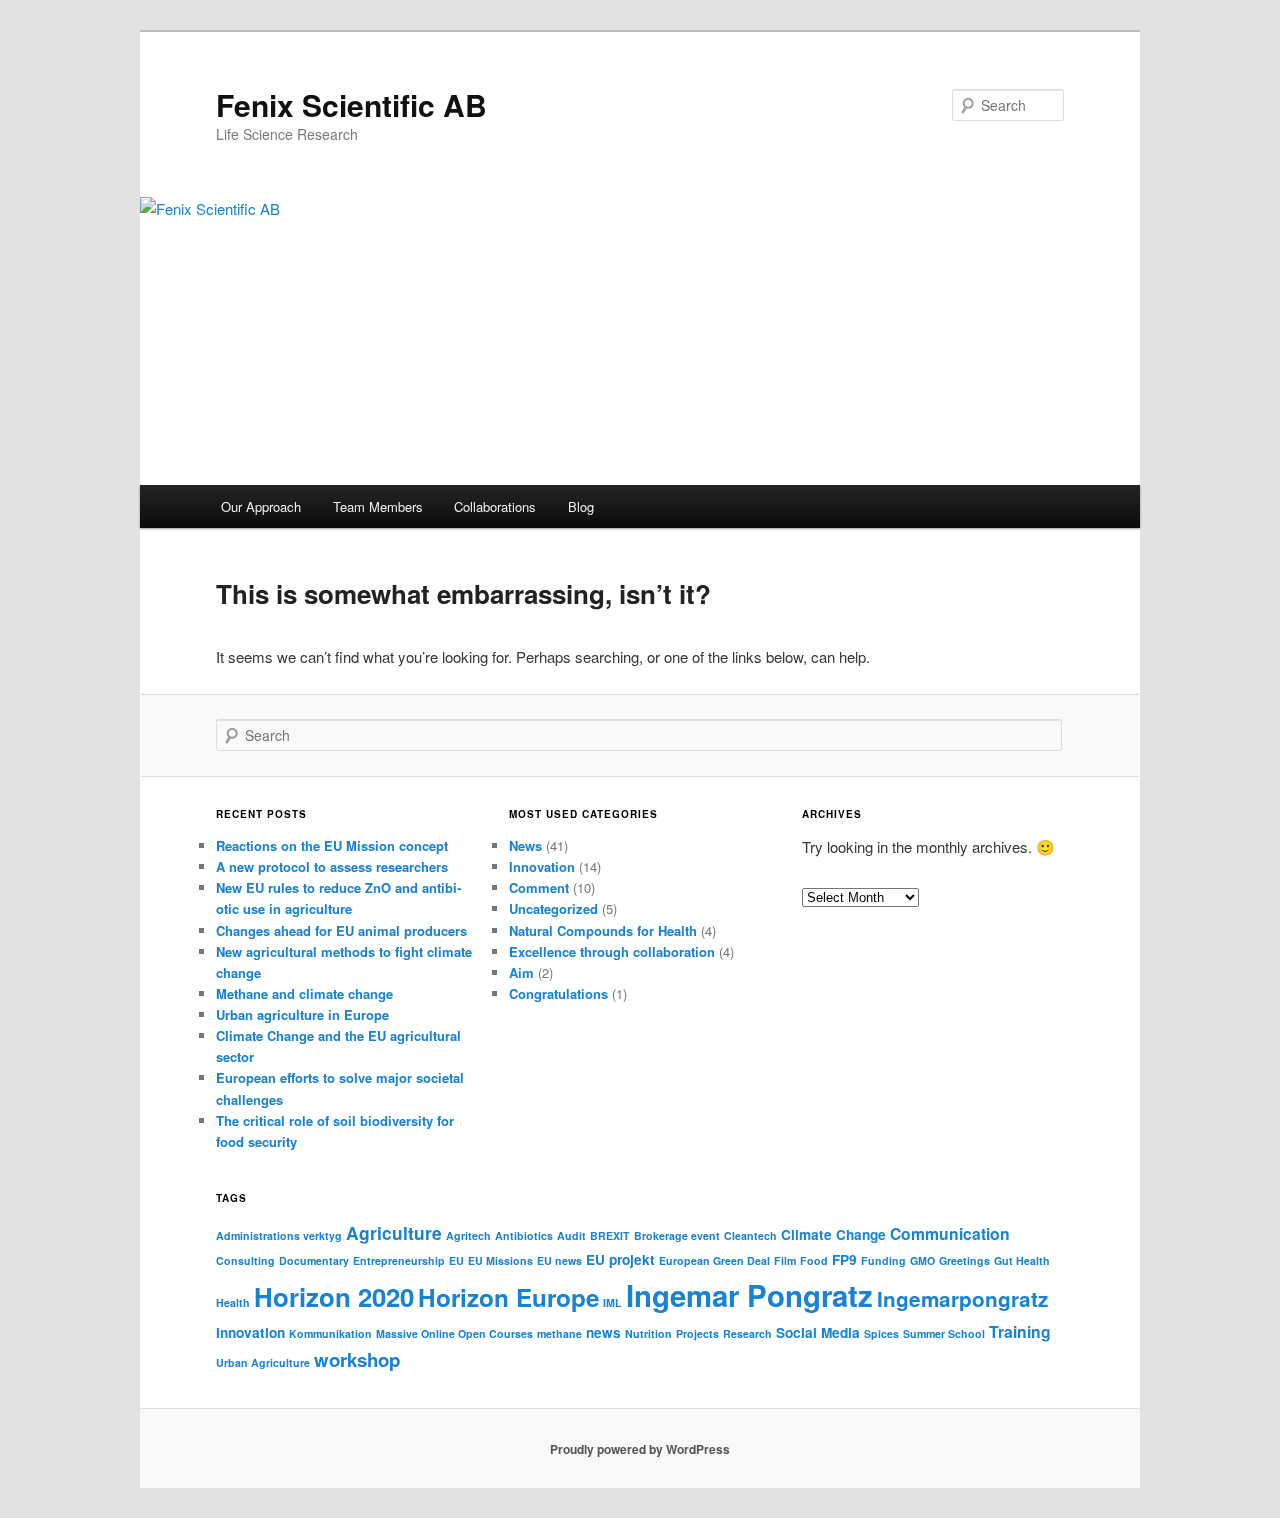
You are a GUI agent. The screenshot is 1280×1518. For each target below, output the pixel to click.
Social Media (818, 1332)
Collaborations (495, 506)
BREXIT (610, 1235)
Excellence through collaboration (612, 951)
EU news (559, 1260)
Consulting (245, 1260)
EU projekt (620, 1259)
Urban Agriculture (263, 1362)
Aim (521, 972)
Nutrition (648, 1333)
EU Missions (500, 1260)
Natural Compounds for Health (603, 930)
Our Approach (261, 506)
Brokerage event (677, 1235)
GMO (922, 1260)
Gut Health (1022, 1260)
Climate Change (833, 1234)
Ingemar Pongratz (749, 1295)
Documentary (314, 1260)
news (603, 1332)
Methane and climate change (304, 993)
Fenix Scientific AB (351, 104)
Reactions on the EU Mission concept (332, 845)
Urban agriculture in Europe (302, 1014)
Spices (881, 1333)
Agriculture (394, 1232)
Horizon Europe (508, 1297)
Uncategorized (553, 908)
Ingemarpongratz (962, 1298)
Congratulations (558, 993)
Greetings (964, 1260)
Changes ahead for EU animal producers (341, 930)
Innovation (542, 866)
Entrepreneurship (399, 1260)
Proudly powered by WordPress (640, 1449)
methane (559, 1333)
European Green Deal (714, 1260)
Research (747, 1333)
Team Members (378, 506)
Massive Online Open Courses (454, 1333)
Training (1020, 1331)
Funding (883, 1260)
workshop (357, 1359)
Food (814, 1260)
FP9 (844, 1259)
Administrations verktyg (279, 1235)
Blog (581, 506)
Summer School (944, 1333)
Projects (697, 1333)
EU (456, 1260)
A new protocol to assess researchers (332, 866)
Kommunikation (330, 1333)
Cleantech (750, 1235)
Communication (950, 1233)
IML (612, 1302)
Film (785, 1260)
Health (233, 1302)
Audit (571, 1235)
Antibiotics (524, 1235)
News (525, 845)
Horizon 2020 (334, 1296)
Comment (539, 887)
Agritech (468, 1235)
